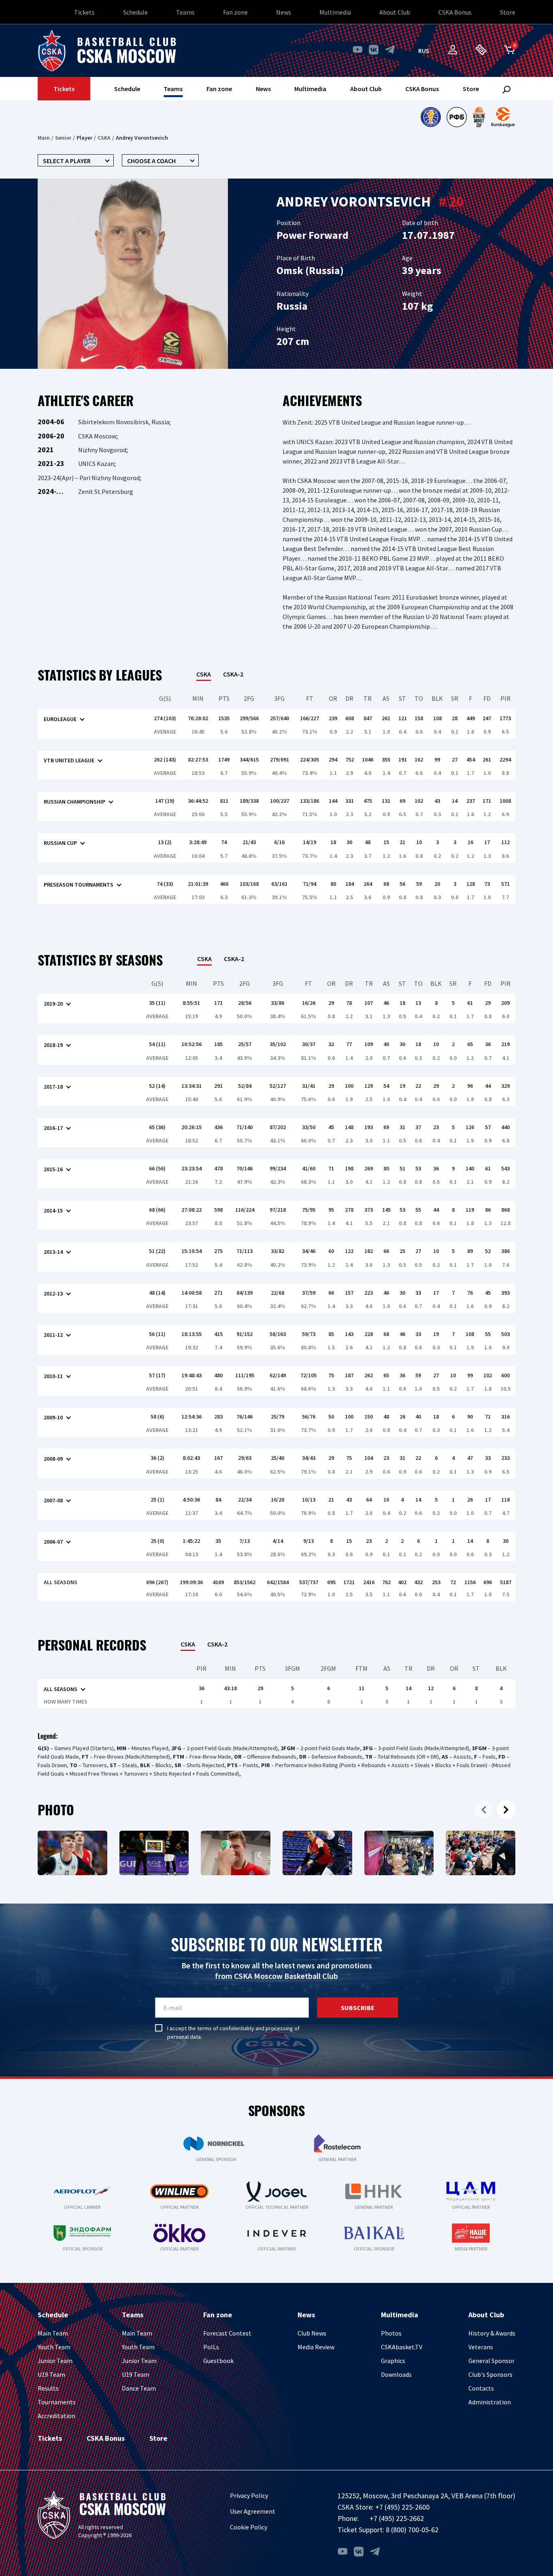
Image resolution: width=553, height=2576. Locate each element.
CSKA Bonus (455, 12)
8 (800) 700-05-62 (412, 2530)
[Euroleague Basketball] (503, 117)
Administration (490, 2402)
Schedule (135, 12)
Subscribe (358, 2008)
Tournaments (57, 2402)
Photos (391, 2333)
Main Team (53, 2333)
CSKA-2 (233, 674)
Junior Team (55, 2361)
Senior (63, 138)
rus (424, 51)
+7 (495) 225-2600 (402, 2507)
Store (508, 12)
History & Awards (492, 2333)
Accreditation (56, 2416)
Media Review (316, 2347)
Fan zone (235, 12)
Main (44, 138)
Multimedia (335, 12)
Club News (312, 2333)
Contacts (481, 2388)
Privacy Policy (249, 2495)
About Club (395, 12)
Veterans (481, 2347)
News (284, 12)
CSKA (104, 138)
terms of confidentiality (226, 2028)
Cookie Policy (249, 2527)
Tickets (84, 12)
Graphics (393, 2361)
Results (48, 2388)
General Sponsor (491, 2361)
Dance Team (139, 2388)
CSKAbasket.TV (402, 2347)
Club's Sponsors (490, 2374)
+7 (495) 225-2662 (397, 2518)
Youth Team (54, 2347)
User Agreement (253, 2511)
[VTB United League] (431, 117)
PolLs (211, 2347)
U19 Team (51, 2374)
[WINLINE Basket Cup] (479, 117)
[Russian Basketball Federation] (457, 117)
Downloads (396, 2374)
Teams (185, 12)
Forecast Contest (227, 2333)
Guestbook (218, 2361)
